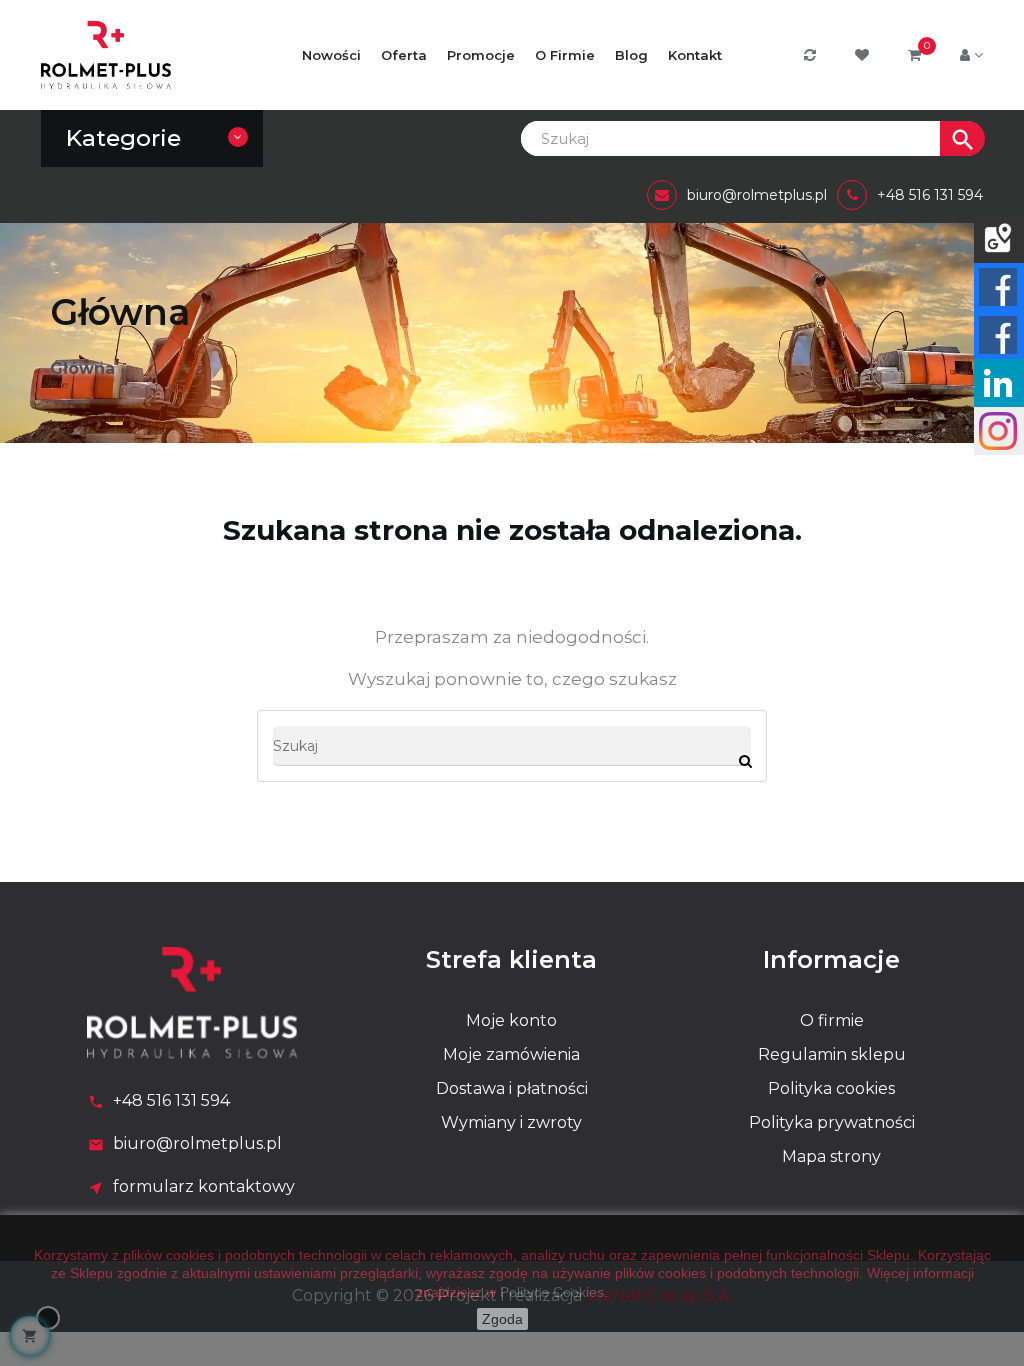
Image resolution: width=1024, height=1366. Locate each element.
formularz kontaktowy (204, 1186)
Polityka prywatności (832, 1122)
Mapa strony (831, 1156)
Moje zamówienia (511, 1054)
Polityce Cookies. (554, 1292)
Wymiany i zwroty (511, 1122)
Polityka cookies (831, 1088)
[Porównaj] (812, 55)
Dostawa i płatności (512, 1088)
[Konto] (971, 55)
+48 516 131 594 (171, 1100)
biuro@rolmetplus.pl (197, 1143)
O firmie (832, 1020)
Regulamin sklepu (832, 1054)
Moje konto (511, 1020)
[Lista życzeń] (864, 55)
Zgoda (502, 1319)
